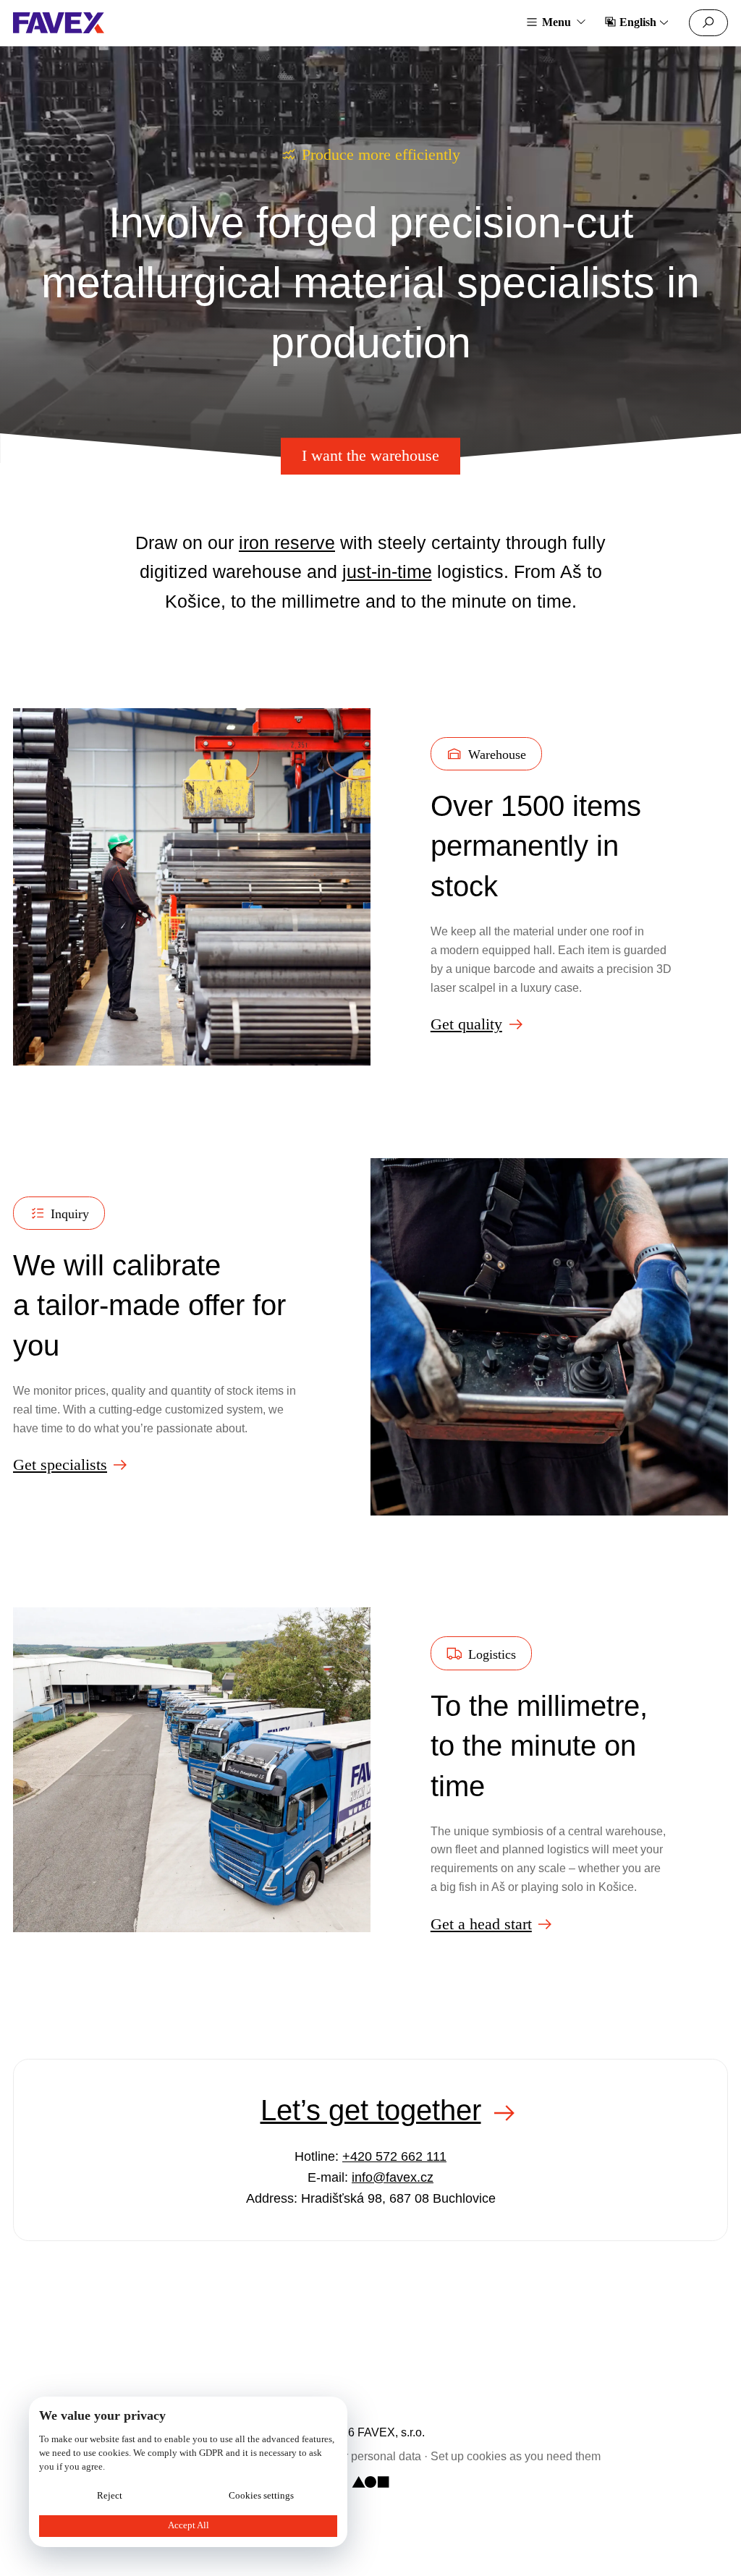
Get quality (466, 1024)
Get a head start (481, 1924)
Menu (556, 22)
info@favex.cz (393, 2177)
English (638, 22)
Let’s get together (371, 2110)
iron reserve (287, 543)
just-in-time (387, 571)
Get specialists (60, 1465)
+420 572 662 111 (394, 2156)
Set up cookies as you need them (516, 2456)
